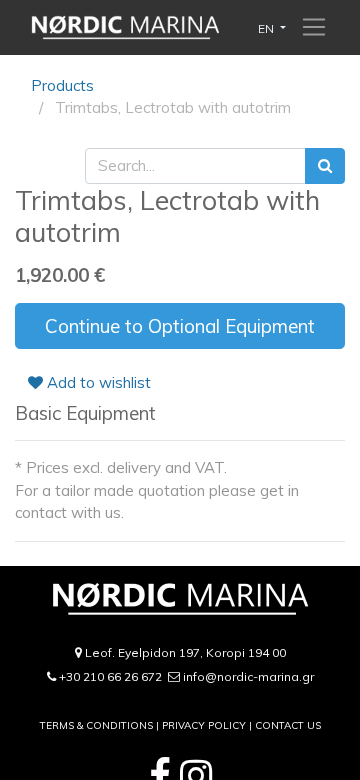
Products (62, 85)
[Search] (325, 166)
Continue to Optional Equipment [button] (180, 326)
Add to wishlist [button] (97, 382)
